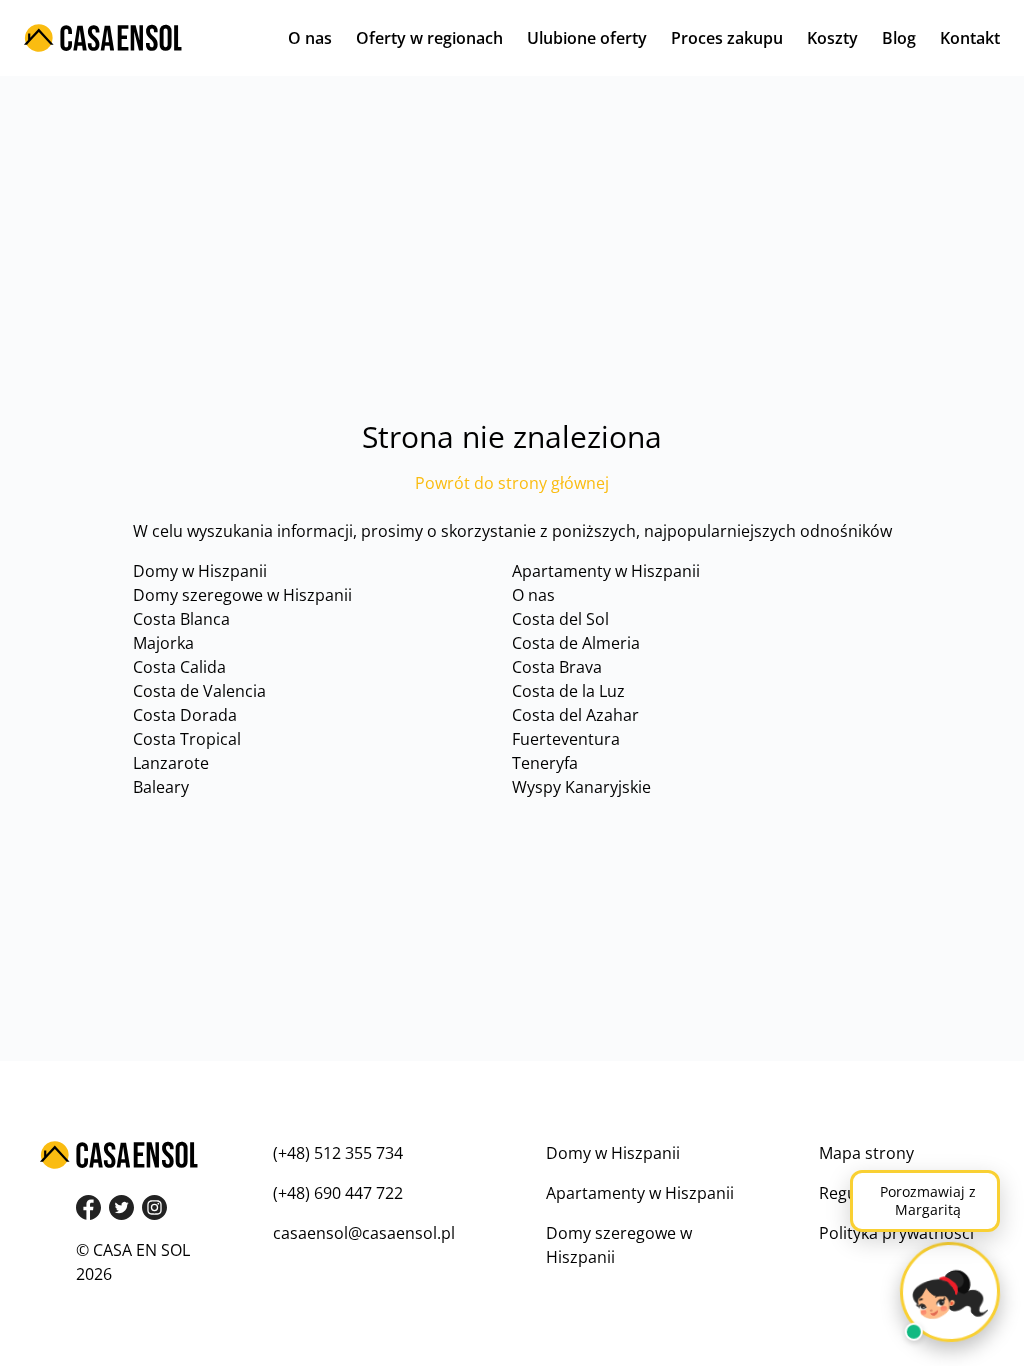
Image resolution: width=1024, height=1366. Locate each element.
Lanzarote (171, 763)
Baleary (161, 787)
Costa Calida (179, 667)
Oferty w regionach (429, 38)
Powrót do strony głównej (512, 483)
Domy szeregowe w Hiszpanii (242, 595)
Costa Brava (557, 667)
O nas (310, 38)
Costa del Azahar (575, 715)
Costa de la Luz (568, 691)
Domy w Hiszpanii (200, 571)
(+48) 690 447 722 (338, 1193)
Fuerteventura (566, 739)
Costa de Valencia (199, 691)
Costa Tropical (187, 739)
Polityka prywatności (896, 1233)
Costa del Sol (560, 619)
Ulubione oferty (587, 38)
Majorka (163, 643)
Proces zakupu (727, 38)
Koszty (832, 38)
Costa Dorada (185, 715)
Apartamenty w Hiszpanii (606, 571)
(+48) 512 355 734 (338, 1153)
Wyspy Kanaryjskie (581, 787)
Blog (899, 38)
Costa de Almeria (576, 643)
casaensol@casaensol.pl (364, 1233)
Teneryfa (545, 763)
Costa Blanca (181, 619)
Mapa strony (866, 1153)
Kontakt (970, 38)
